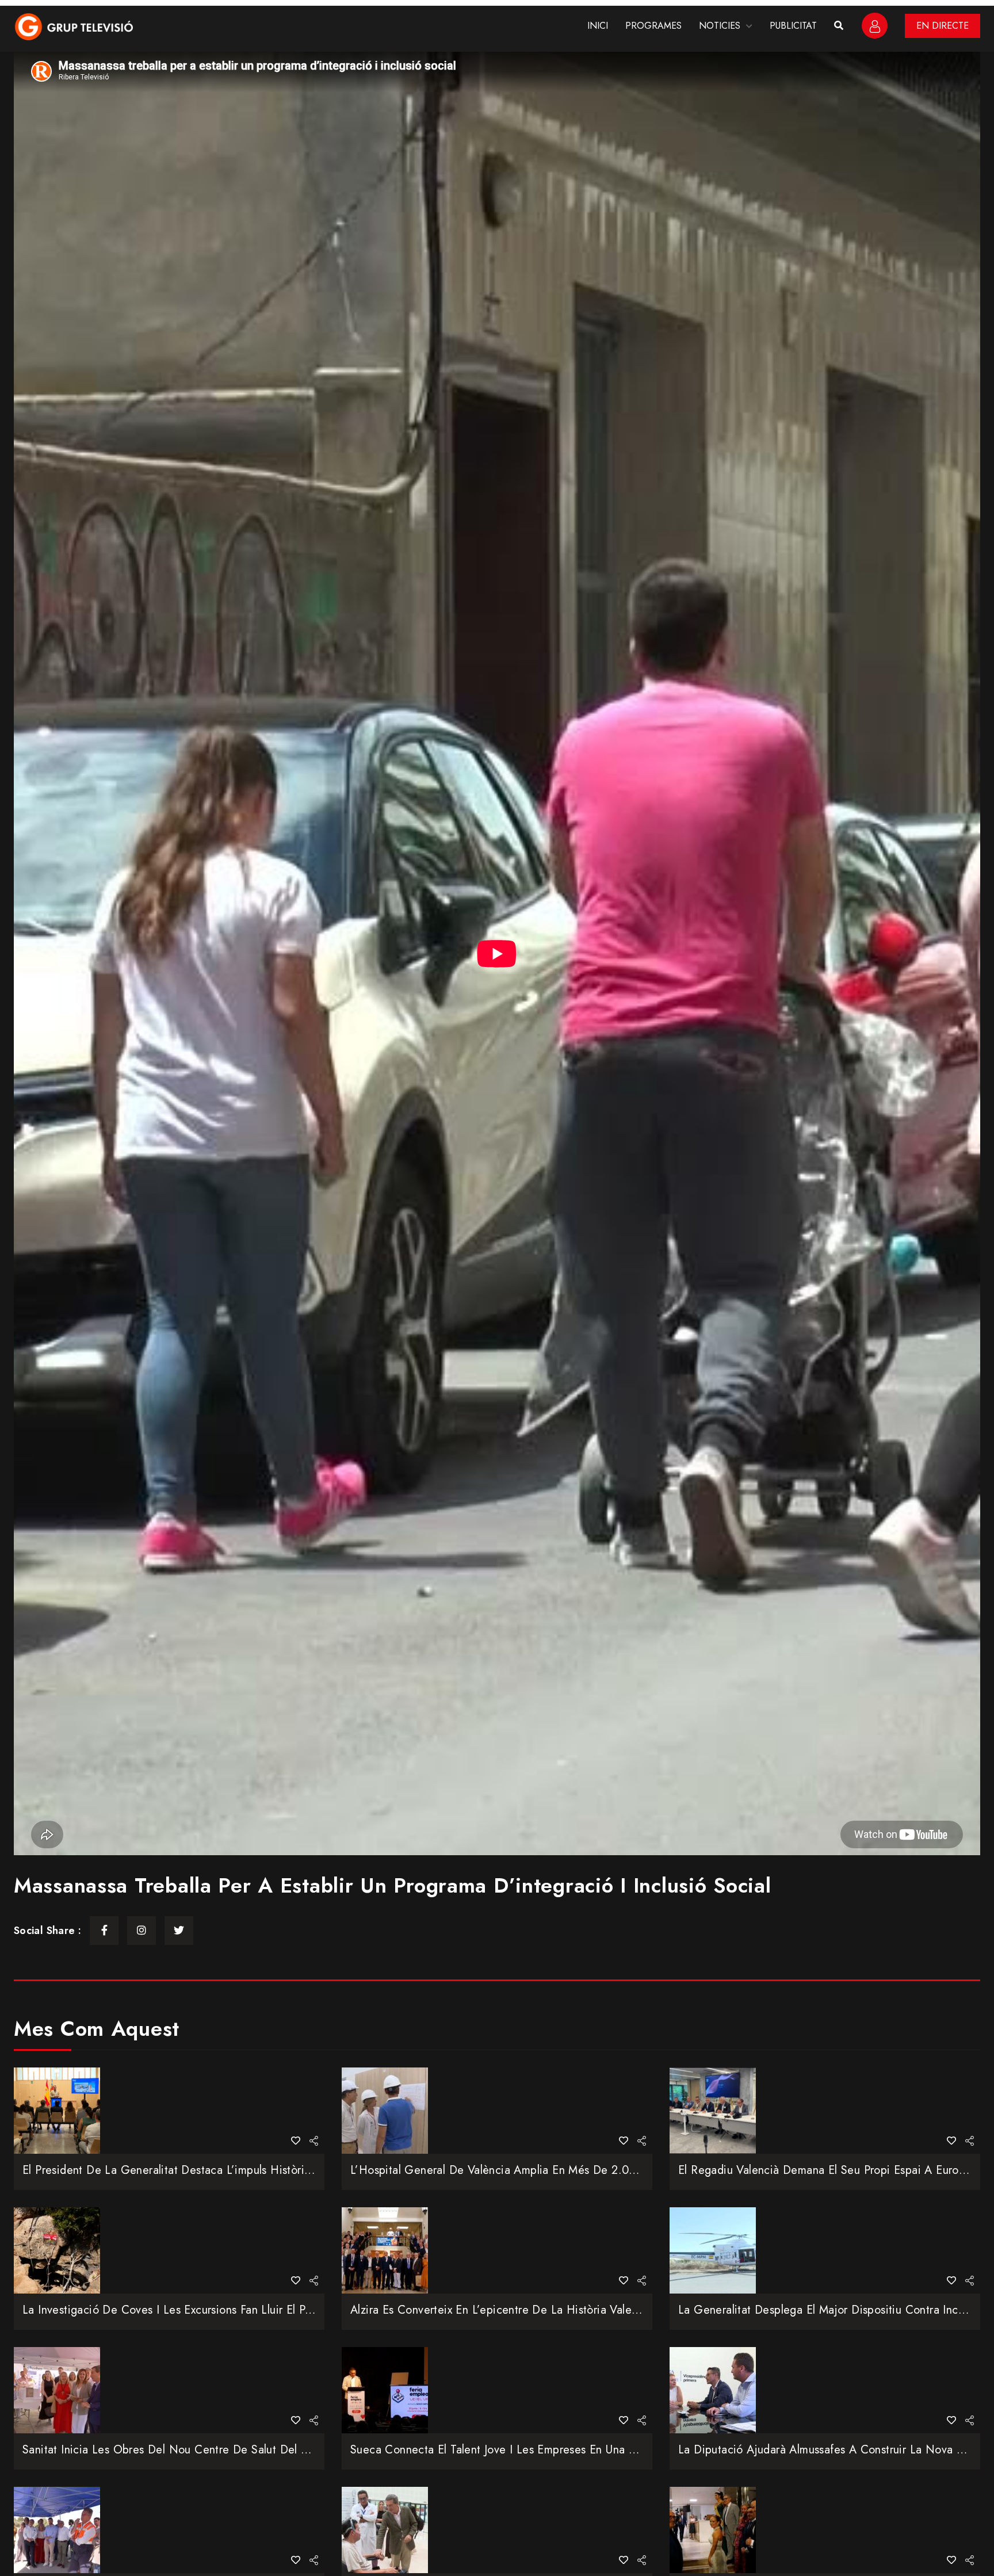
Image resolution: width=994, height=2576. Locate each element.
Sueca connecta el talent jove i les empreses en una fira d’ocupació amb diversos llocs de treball (609, 2450)
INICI (598, 26)
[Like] (296, 2141)
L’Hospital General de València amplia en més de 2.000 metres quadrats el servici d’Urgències (600, 2170)
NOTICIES (720, 26)
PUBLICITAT (793, 26)
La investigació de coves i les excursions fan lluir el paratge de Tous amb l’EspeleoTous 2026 (268, 2310)
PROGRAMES (653, 26)
